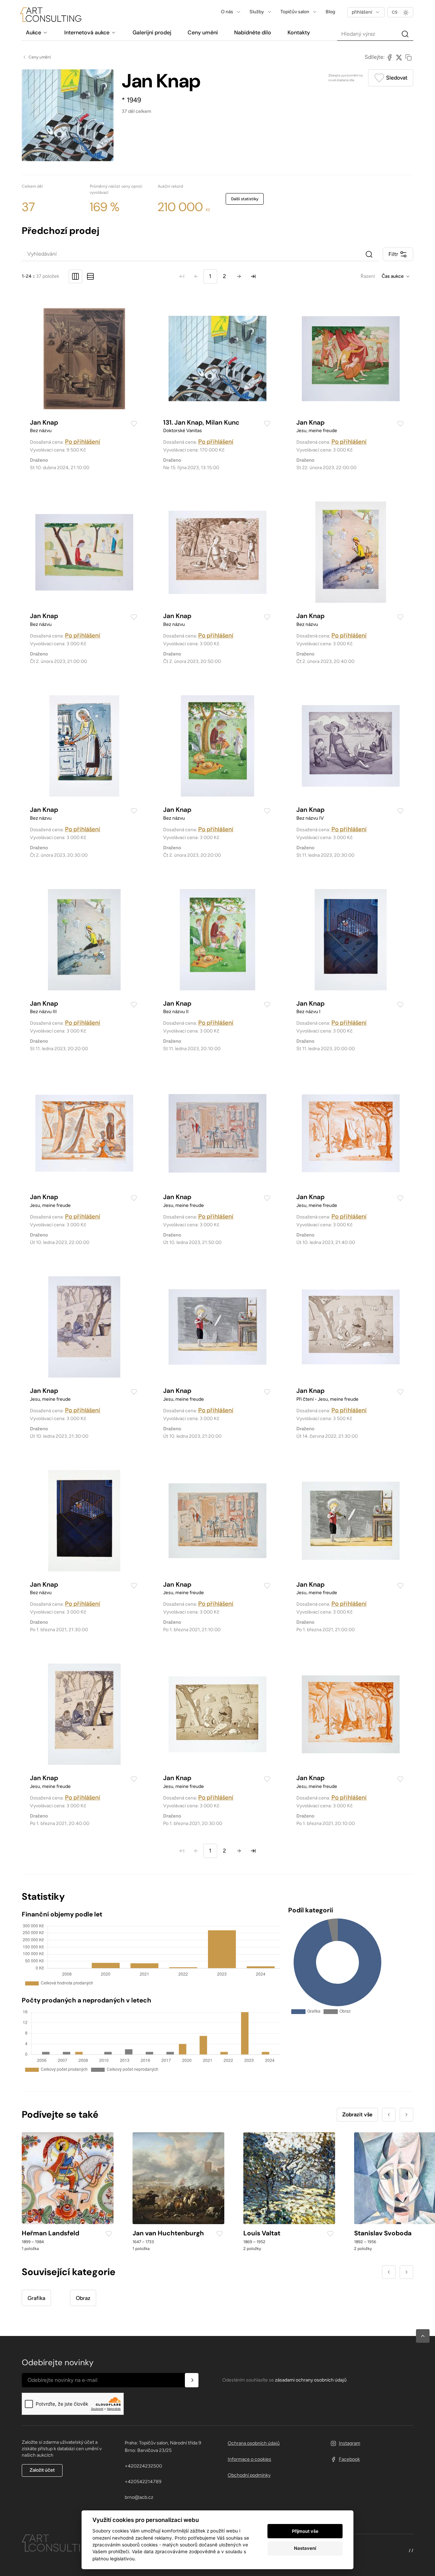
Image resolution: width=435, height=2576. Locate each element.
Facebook (349, 2459)
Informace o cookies (249, 2459)
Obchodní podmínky (249, 2475)
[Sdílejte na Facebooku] (389, 57)
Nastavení (305, 2548)
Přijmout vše (305, 2531)
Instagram (350, 2443)
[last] (253, 276)
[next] (239, 276)
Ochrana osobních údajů (254, 2443)
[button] (423, 2336)
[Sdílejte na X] (399, 57)
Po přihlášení (83, 442)
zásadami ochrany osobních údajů (311, 2380)
